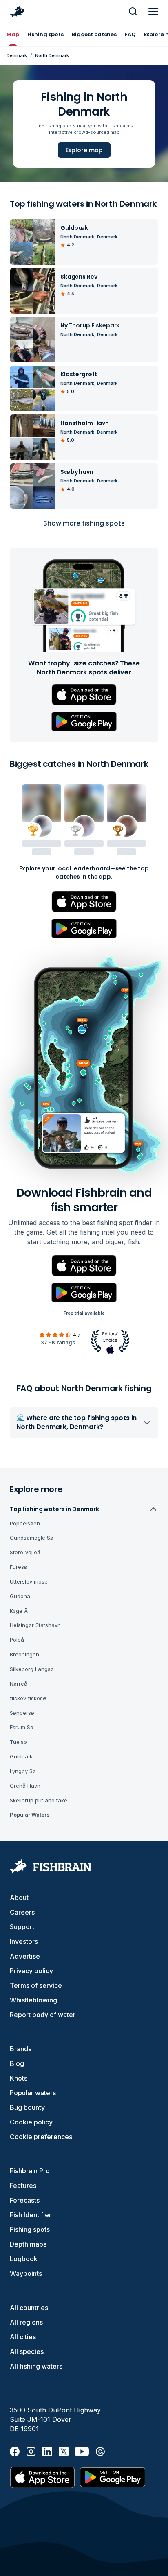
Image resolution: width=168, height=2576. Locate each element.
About (19, 1898)
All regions (26, 2322)
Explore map (84, 150)
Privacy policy (31, 1971)
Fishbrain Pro (30, 2171)
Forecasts (25, 2200)
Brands (21, 2049)
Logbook (24, 2259)
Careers (22, 1912)
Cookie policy (31, 2122)
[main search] (133, 11)
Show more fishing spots (84, 523)
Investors (24, 1941)
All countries (29, 2308)
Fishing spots (30, 2229)
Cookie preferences (41, 2137)
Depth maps (28, 2244)
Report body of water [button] (43, 2015)
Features (23, 2186)
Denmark (17, 55)
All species (27, 2351)
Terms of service (36, 1985)
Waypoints (26, 2273)
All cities (23, 2337)
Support (22, 1927)
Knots (19, 2078)
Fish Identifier (31, 2215)
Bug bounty (27, 2107)
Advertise (25, 1956)
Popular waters (33, 2093)
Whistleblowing (33, 2000)
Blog (17, 2063)
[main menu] (153, 11)
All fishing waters (36, 2366)
